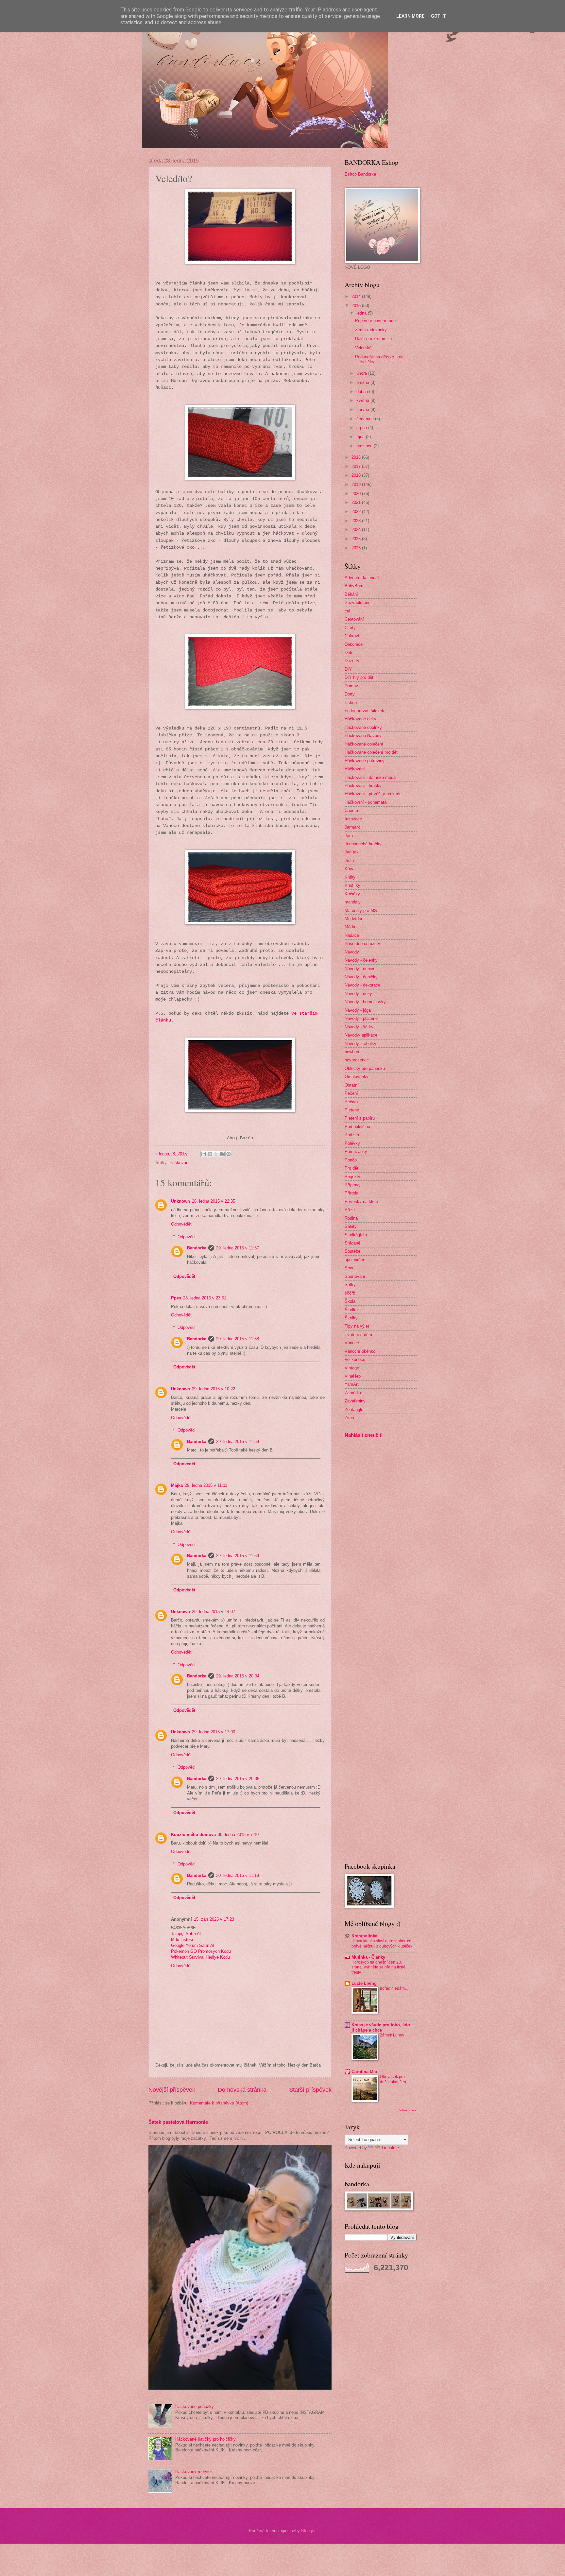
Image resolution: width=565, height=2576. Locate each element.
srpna (362, 428)
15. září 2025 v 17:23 (214, 1919)
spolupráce (355, 1260)
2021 (357, 502)
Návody (352, 952)
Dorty (350, 694)
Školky (351, 1318)
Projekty (352, 1177)
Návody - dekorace (362, 985)
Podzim (352, 1135)
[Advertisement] (364, 1546)
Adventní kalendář (362, 578)
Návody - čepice (360, 969)
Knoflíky (352, 885)
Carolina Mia (364, 2072)
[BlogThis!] (210, 1154)
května (363, 400)
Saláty (351, 1226)
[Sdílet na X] (216, 1154)
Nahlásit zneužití (364, 1435)
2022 (357, 512)
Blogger (308, 2531)
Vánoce (352, 1343)
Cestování (354, 619)
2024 (357, 530)
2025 (357, 539)
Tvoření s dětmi (360, 1335)
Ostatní (352, 1085)
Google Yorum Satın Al (193, 1945)
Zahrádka (353, 1393)
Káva (350, 869)
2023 (357, 521)
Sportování (355, 1276)
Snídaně (352, 1243)
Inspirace (353, 819)
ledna (362, 313)
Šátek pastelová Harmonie (178, 2122)
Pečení (351, 1093)
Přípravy (353, 1185)
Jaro (349, 836)
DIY (348, 669)
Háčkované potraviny (365, 761)
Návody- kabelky (360, 1044)
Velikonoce (355, 1359)
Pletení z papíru (360, 1118)
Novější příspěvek (172, 2090)
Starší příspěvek (310, 2090)
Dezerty (352, 661)
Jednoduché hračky (363, 844)
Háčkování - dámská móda (370, 777)
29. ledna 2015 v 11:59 (238, 1556)
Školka (351, 1310)
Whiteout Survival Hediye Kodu (200, 1957)
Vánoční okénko (360, 1351)
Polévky (352, 1143)
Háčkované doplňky (363, 727)
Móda (350, 927)
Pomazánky (356, 1151)
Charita (351, 810)
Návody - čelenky (361, 960)
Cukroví (352, 636)
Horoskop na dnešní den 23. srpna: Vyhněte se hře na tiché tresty (378, 1967)
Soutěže (352, 1251)
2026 (357, 548)
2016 (357, 457)
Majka (177, 1485)
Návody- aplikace (361, 1035)
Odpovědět (181, 1224)
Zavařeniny (355, 1401)
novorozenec (357, 1060)
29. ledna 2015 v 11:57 (238, 1248)
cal (347, 611)
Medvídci (353, 919)
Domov (351, 686)
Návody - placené (361, 1018)
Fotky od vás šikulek (364, 711)
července (366, 419)
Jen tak (352, 852)
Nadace (352, 935)
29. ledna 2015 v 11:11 (206, 1485)
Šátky (350, 1285)
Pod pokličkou (358, 1127)
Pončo (351, 1160)
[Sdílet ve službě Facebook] (222, 1154)
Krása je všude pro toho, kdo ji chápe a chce (381, 2027)
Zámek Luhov (392, 2035)
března (363, 382)
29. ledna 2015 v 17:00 (214, 1732)
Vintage (352, 1368)
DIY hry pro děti (360, 677)
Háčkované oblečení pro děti (372, 752)
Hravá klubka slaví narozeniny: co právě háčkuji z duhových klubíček (382, 1944)
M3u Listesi (182, 1940)
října (361, 437)
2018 (357, 475)
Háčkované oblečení (364, 744)
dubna (363, 392)
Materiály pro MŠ (361, 910)
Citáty (350, 628)
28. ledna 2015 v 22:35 (214, 1201)
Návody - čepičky (361, 977)
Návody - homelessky (365, 1002)
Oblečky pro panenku (365, 1068)
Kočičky (352, 894)
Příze (350, 1210)
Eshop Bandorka (360, 174)
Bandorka (197, 1248)
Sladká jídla (356, 1235)
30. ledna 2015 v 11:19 (238, 1875)
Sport (350, 1268)
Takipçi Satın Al (186, 1934)
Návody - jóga (358, 1010)
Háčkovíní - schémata (366, 802)
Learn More (410, 16)
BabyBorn (354, 586)
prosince (365, 446)
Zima (349, 1418)
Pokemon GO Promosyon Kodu (201, 1951)
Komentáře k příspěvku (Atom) (219, 2103)
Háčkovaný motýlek (194, 2472)
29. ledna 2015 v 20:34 (238, 1676)
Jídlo (349, 860)
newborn (352, 1052)
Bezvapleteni (357, 602)
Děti (348, 653)
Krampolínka (364, 1936)
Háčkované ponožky (195, 2406)
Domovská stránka (242, 2090)
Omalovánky (357, 1077)
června (363, 410)
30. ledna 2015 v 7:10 (238, 1835)
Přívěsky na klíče (361, 1202)
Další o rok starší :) (373, 339)
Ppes (176, 1298)
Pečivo (351, 1102)
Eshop (351, 703)
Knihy (350, 877)
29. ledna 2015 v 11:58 (238, 1339)
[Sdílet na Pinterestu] (229, 1154)
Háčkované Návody (363, 736)
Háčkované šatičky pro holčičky (205, 2439)
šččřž (350, 1293)
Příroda (351, 1193)
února (362, 373)
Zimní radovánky (371, 330)
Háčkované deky (360, 719)
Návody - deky (358, 994)
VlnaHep (353, 1376)
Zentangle (354, 1409)
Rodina (351, 1218)
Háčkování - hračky (363, 786)
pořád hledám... (394, 1988)
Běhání (351, 594)
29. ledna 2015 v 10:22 (214, 1389)
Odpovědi (187, 1236)
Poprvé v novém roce (375, 321)
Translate (390, 2148)
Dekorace (354, 644)
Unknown (180, 1201)
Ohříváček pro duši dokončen (393, 2079)
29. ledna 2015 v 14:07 (214, 1612)
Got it (438, 16)
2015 (357, 306)
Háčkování (180, 1163)
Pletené (352, 1110)
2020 (357, 494)
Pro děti (352, 1168)
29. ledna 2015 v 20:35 (238, 1779)
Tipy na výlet (357, 1326)
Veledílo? (364, 348)
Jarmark (352, 827)
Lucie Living (364, 1983)
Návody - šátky (359, 1027)
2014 (357, 296)
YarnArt (352, 1384)
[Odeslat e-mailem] (204, 1154)
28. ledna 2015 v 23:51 (205, 1298)
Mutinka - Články (368, 1957)
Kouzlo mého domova (193, 1835)
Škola (350, 1301)
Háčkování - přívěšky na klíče (373, 794)
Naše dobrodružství (363, 944)
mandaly (353, 902)
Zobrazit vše (407, 2110)
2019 (357, 484)
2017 (357, 466)
